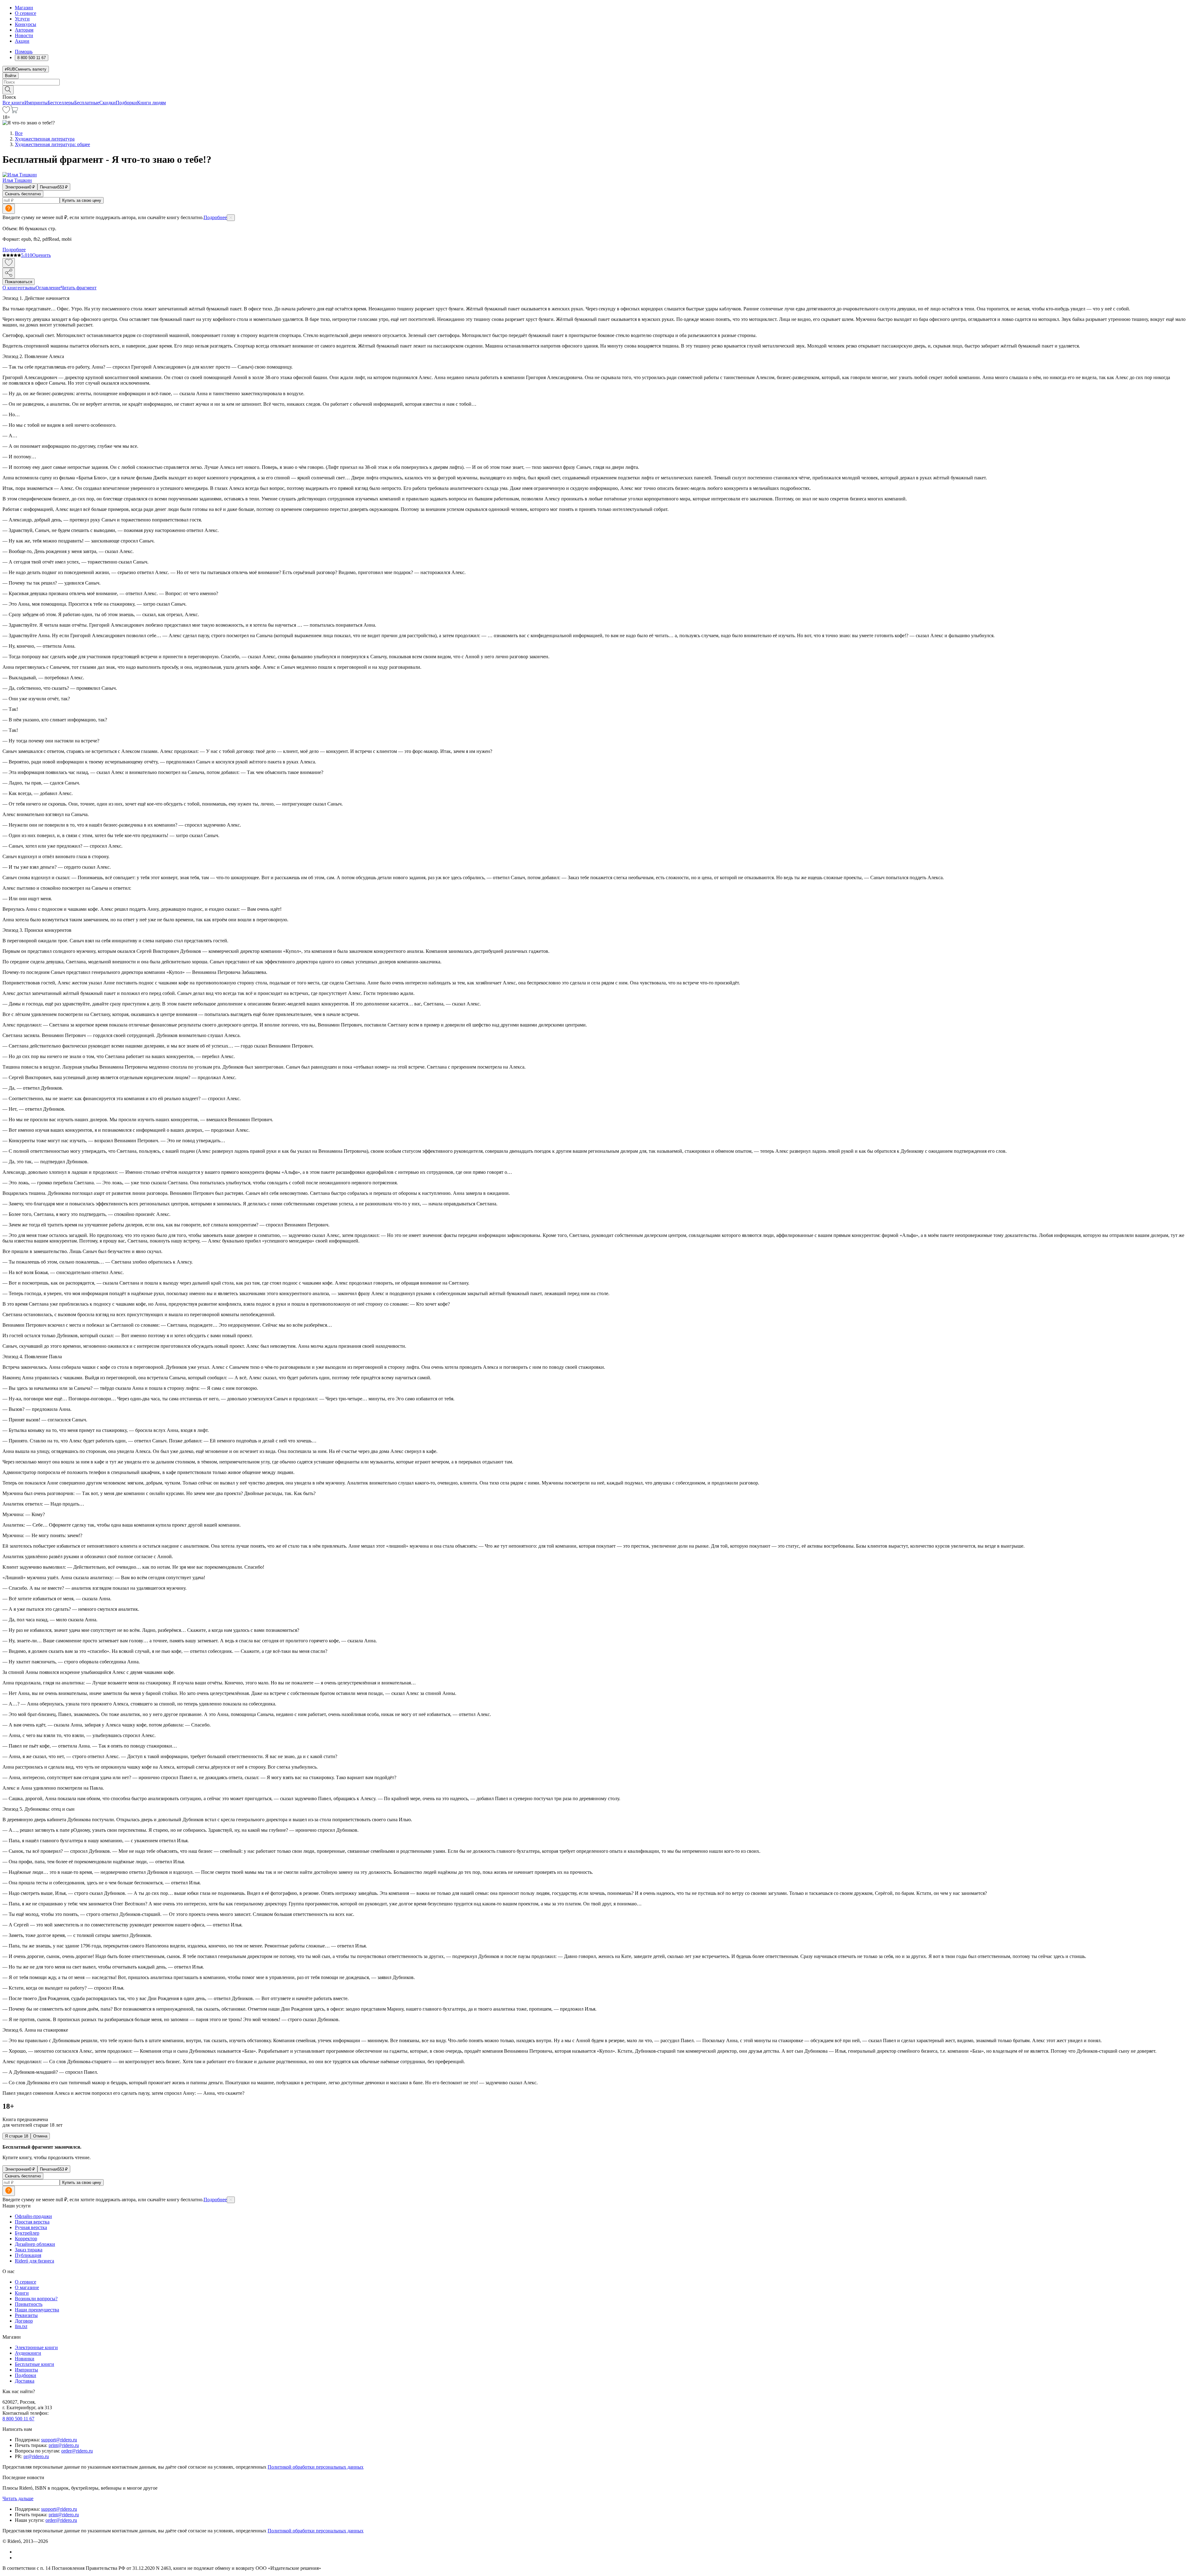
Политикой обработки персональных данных (316, 2467)
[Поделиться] (9, 273)
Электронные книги (36, 2347)
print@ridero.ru (64, 2445)
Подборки (126, 103)
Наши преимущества (37, 2310)
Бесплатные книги (34, 2364)
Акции (22, 41)
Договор (24, 2321)
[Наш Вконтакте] (18, 2552)
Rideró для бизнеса (34, 2261)
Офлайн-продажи (33, 2216)
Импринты (36, 103)
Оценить (41, 255)
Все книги (13, 103)
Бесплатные (87, 103)
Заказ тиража (29, 2250)
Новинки (25, 2359)
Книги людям (151, 103)
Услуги (22, 19)
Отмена (40, 2136)
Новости (24, 35)
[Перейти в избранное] (6, 112)
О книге (11, 288)
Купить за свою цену (82, 200)
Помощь (24, 52)
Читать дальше (18, 2498)
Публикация (28, 2255)
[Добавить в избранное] (9, 263)
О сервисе (26, 13)
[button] (594, 89)
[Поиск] (8, 90)
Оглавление (48, 288)
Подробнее (215, 217)
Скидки (108, 103)
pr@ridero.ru (36, 2456)
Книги (22, 2293)
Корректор (26, 2239)
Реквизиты (26, 2315)
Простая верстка (32, 2222)
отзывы (28, 288)
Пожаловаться (19, 282)
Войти (11, 76)
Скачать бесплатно (23, 194)
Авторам (24, 30)
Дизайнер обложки (35, 2244)
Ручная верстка (31, 2227)
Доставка (25, 2381)
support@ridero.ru (59, 2440)
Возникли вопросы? (36, 2299)
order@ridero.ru (77, 2451)
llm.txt (21, 2326)
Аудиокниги (28, 2353)
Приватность (29, 2304)
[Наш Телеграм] (17, 2558)
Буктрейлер (27, 2233)
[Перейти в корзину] (14, 112)
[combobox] (594, 82)
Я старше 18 (17, 2136)
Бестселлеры (61, 103)
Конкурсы (26, 24)
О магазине (27, 2287)
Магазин (24, 8)
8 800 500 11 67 (18, 2419)
